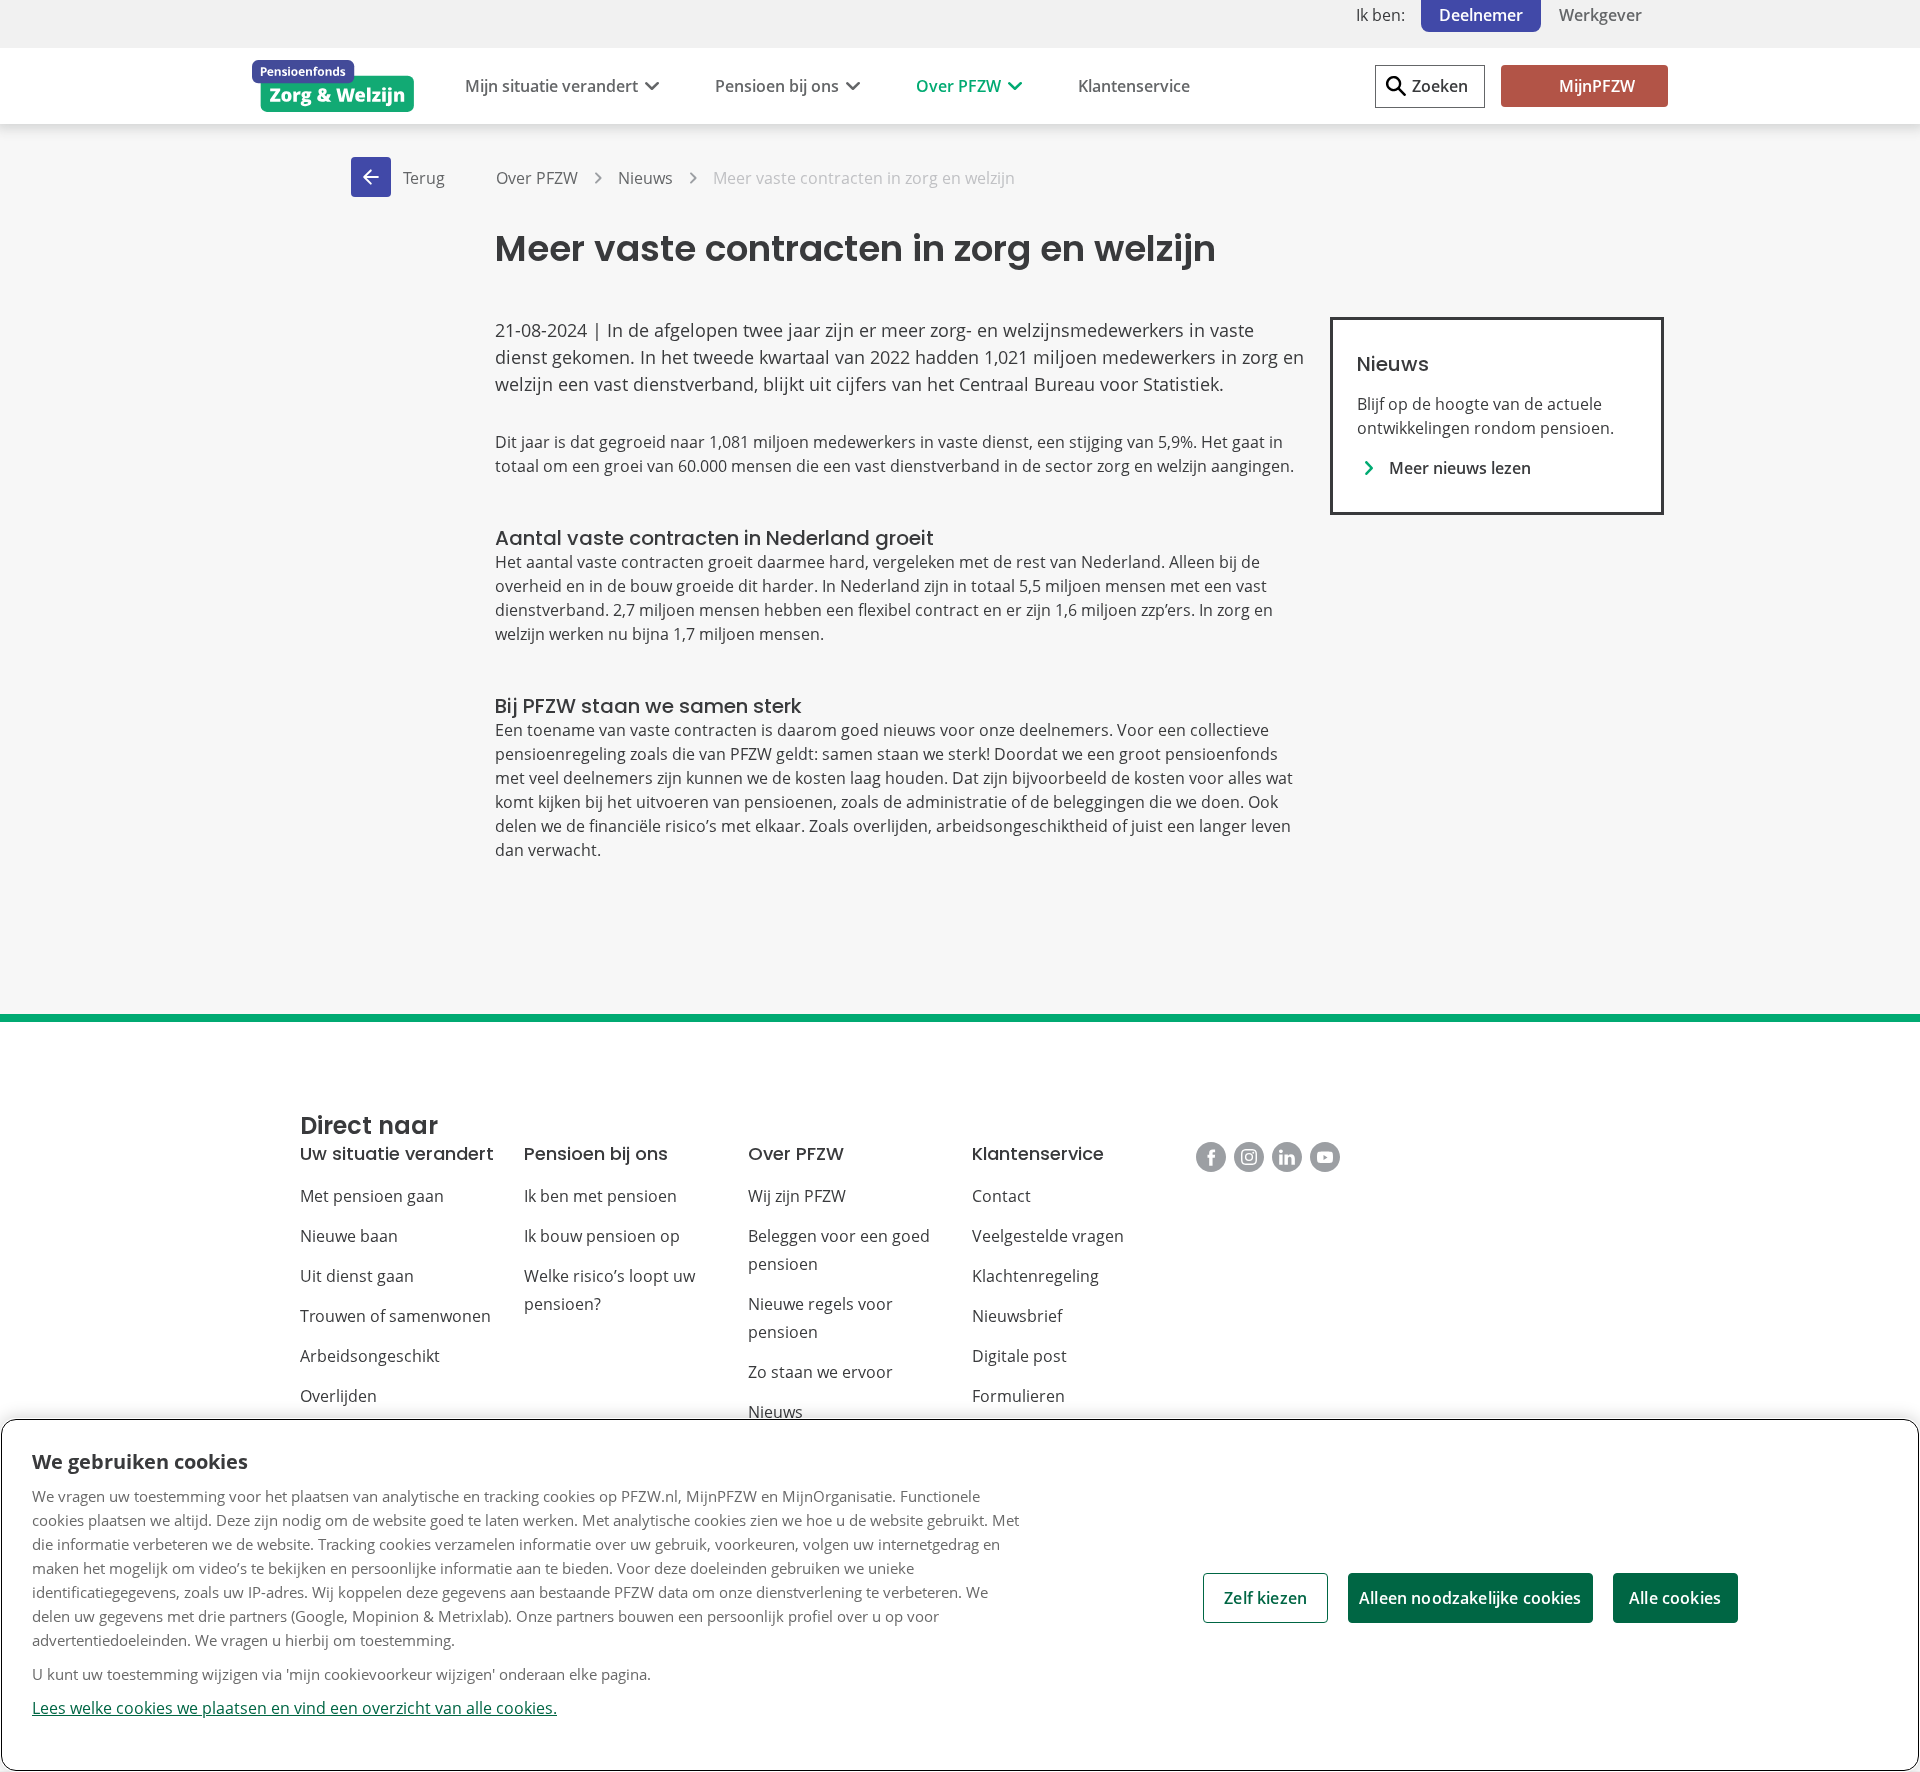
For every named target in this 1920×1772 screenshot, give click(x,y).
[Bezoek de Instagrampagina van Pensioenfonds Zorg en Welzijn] (1249, 1157)
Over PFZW (958, 86)
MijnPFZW (1597, 86)
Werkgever (1600, 15)
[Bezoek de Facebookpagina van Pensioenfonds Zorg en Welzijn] (1211, 1157)
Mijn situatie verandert (551, 86)
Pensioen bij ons (777, 86)
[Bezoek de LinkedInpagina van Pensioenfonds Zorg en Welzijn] (1287, 1157)
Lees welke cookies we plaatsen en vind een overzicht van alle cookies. (294, 1708)
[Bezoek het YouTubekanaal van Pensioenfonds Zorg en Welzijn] (1325, 1157)
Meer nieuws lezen (1460, 468)
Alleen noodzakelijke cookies (1470, 1598)
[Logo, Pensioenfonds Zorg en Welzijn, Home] (333, 86)
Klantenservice (1134, 86)
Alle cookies (1675, 1598)
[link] (1497, 416)
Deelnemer (1481, 15)
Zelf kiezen (1265, 1598)
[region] (960, 1595)
